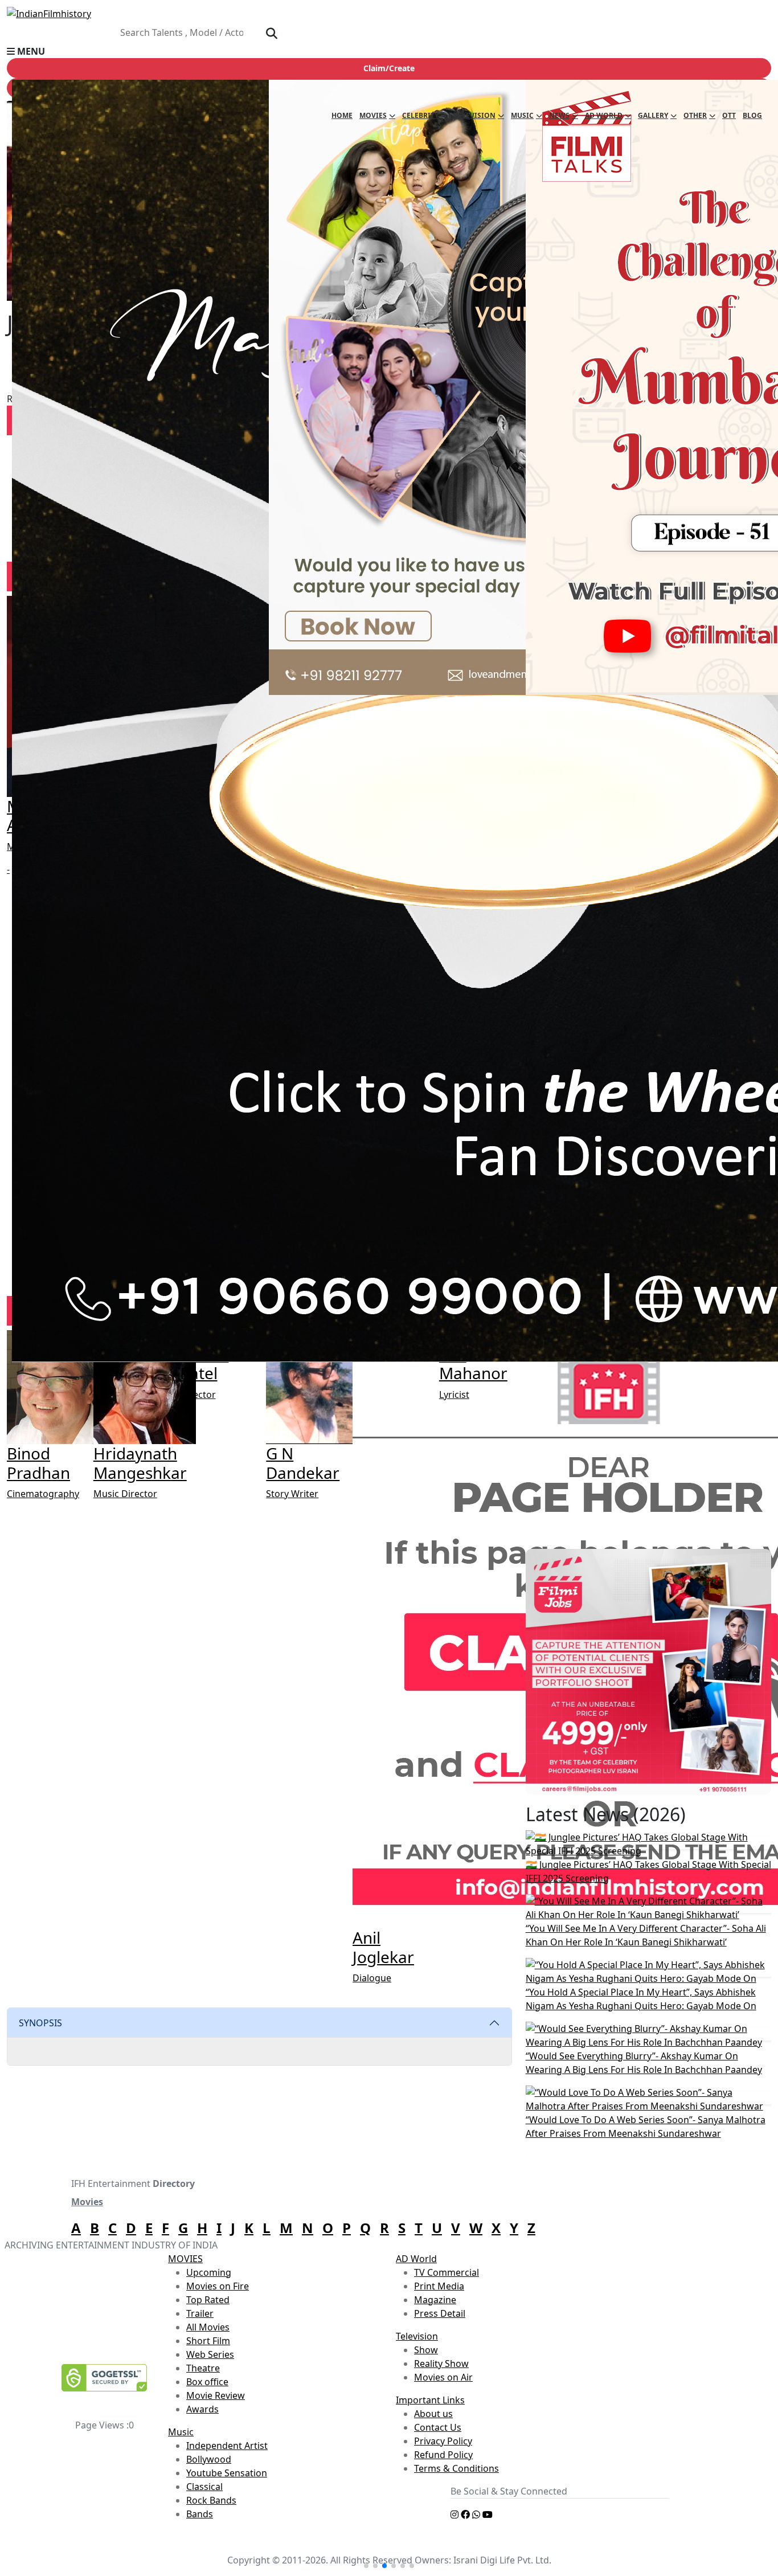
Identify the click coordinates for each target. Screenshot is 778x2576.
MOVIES (185, 2259)
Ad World (604, 115)
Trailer (200, 2313)
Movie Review (216, 2395)
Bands (200, 2514)
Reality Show (441, 2364)
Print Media (439, 2286)
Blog (752, 115)
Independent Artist (227, 2446)
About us (433, 2414)
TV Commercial (447, 2272)
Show (426, 2350)
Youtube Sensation (227, 2473)
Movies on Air (443, 2377)
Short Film (208, 2341)
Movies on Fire (218, 2286)
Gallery (653, 115)
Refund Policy (443, 2455)
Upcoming (209, 2272)
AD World (416, 2259)
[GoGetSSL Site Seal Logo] (104, 2378)
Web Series (210, 2354)
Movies (373, 115)
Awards (202, 2409)
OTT (729, 115)
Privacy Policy (443, 2441)
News (559, 115)
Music (522, 115)
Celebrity (420, 115)
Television (475, 115)
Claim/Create (389, 68)
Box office (207, 2382)
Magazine (435, 2300)
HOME (342, 115)
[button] (389, 51)
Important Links (430, 2400)
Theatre (203, 2368)
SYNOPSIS (40, 2023)
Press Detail (440, 2313)
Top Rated (208, 2300)
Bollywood (209, 2459)
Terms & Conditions (456, 2468)
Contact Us (438, 2427)
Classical (204, 2487)
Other (695, 115)
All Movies (208, 2327)
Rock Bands (211, 2500)
